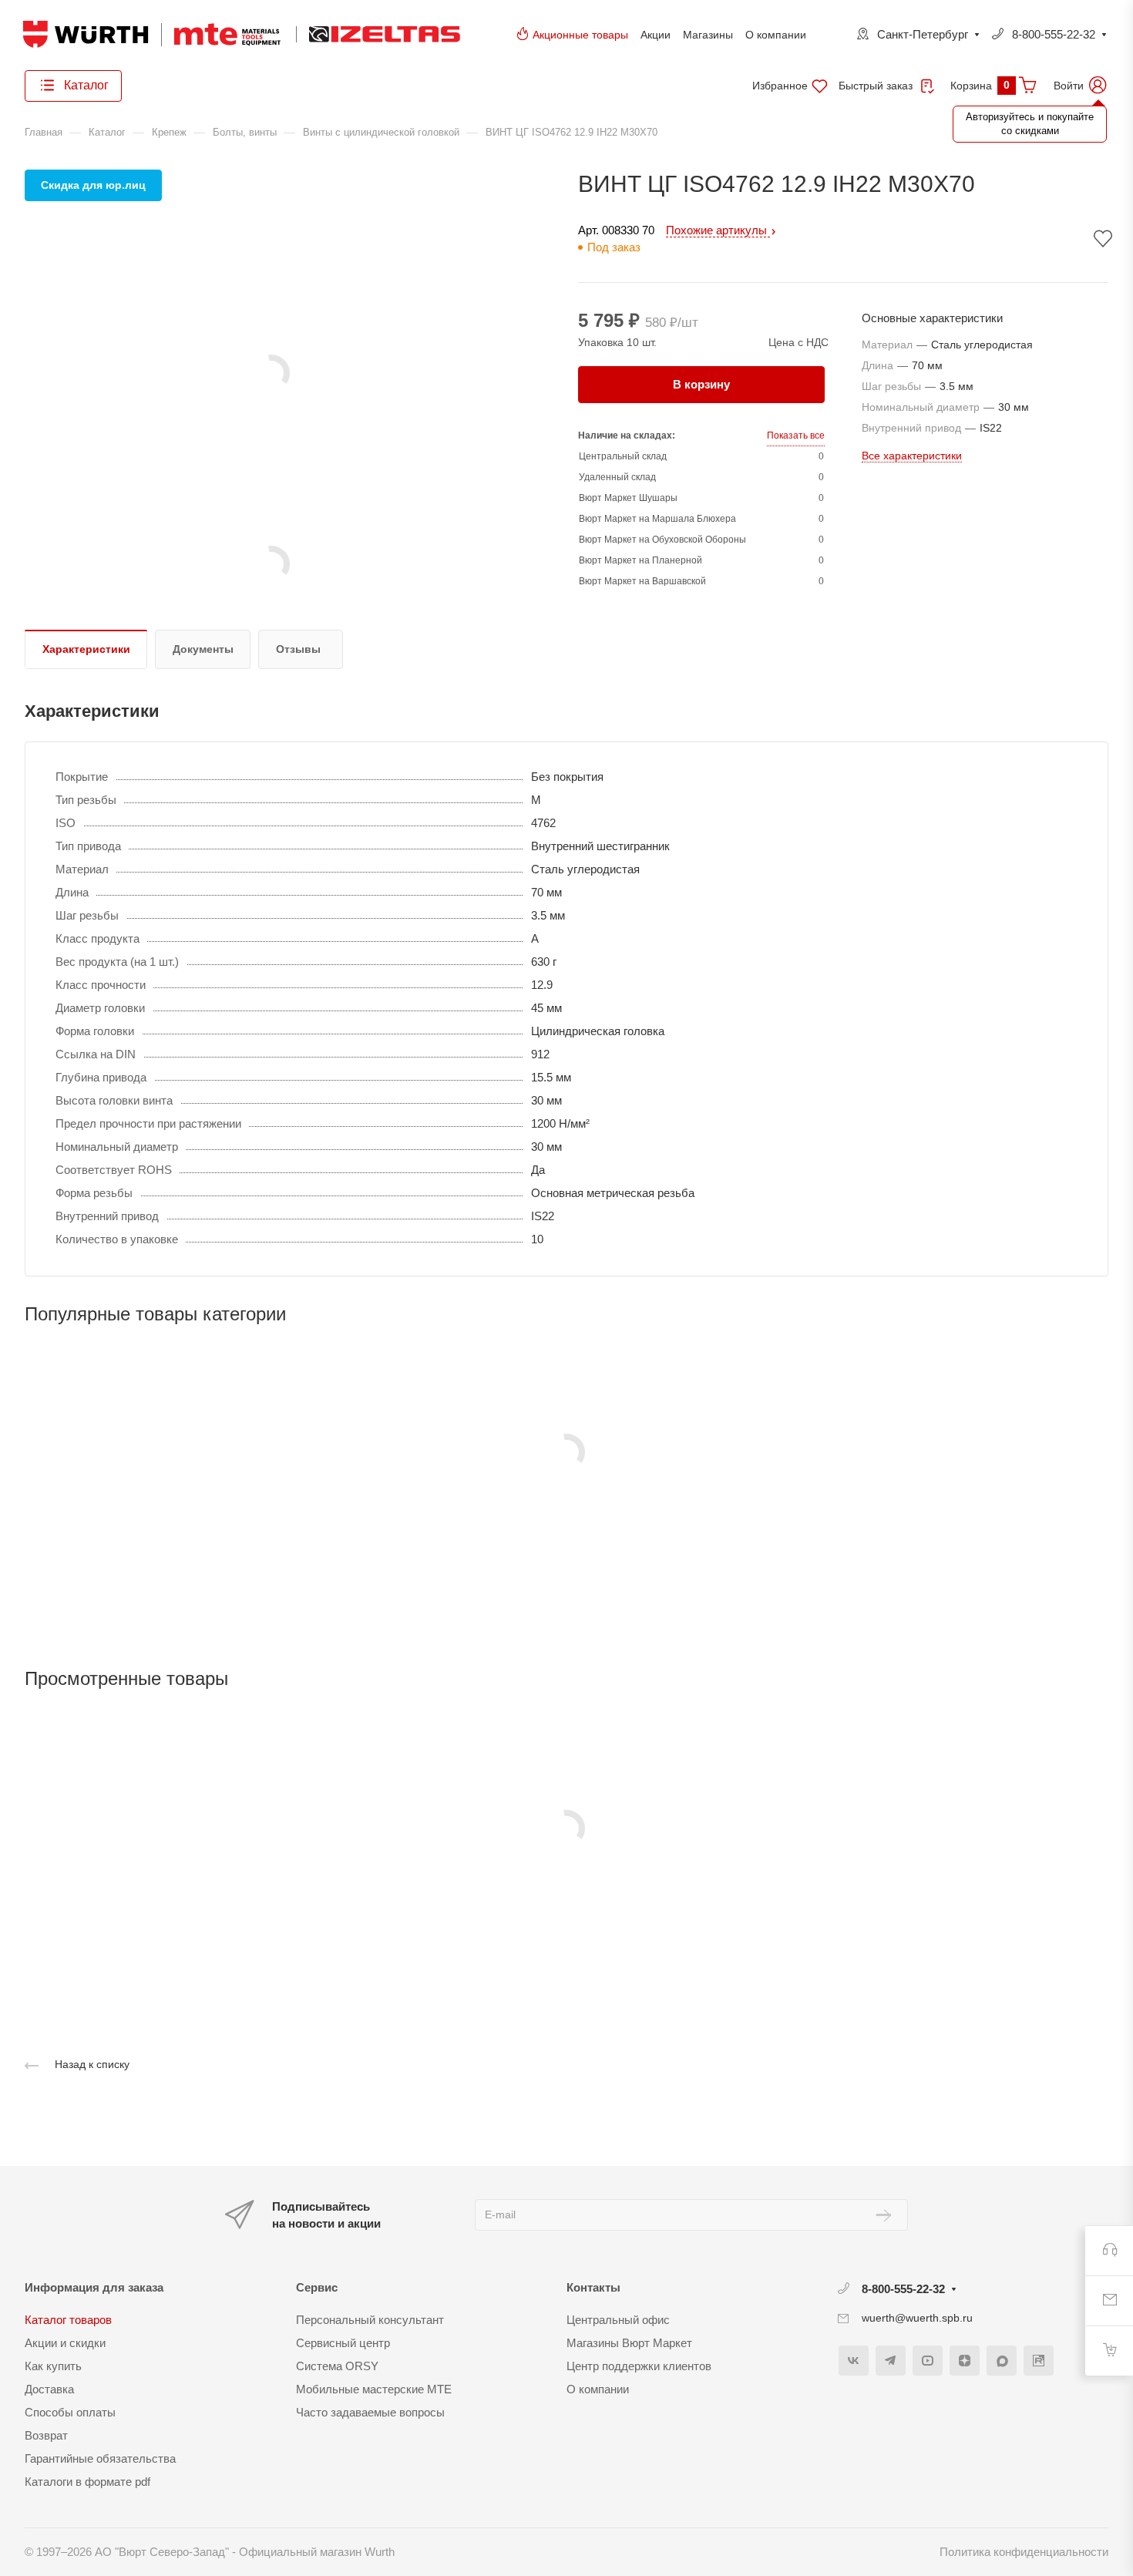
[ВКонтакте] (854, 2361)
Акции (656, 35)
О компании (776, 35)
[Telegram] (891, 2361)
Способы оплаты (70, 2412)
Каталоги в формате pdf (87, 2482)
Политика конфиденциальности (1024, 2552)
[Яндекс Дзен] (965, 2361)
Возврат (46, 2435)
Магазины (708, 35)
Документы (203, 649)
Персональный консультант (370, 2320)
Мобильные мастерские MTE (374, 2389)
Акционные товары (580, 35)
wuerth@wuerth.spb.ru (917, 2318)
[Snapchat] (1002, 2361)
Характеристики (86, 649)
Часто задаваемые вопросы (370, 2412)
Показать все (796, 435)
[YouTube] (928, 2361)
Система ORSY (337, 2366)
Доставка (49, 2389)
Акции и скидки (65, 2343)
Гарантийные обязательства (100, 2458)
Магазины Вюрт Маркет (629, 2343)
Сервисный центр (343, 2343)
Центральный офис (618, 2320)
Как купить (53, 2366)
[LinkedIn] (1039, 2361)
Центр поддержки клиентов (639, 2366)
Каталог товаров (68, 2320)
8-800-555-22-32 (1054, 34)
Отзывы (298, 649)
